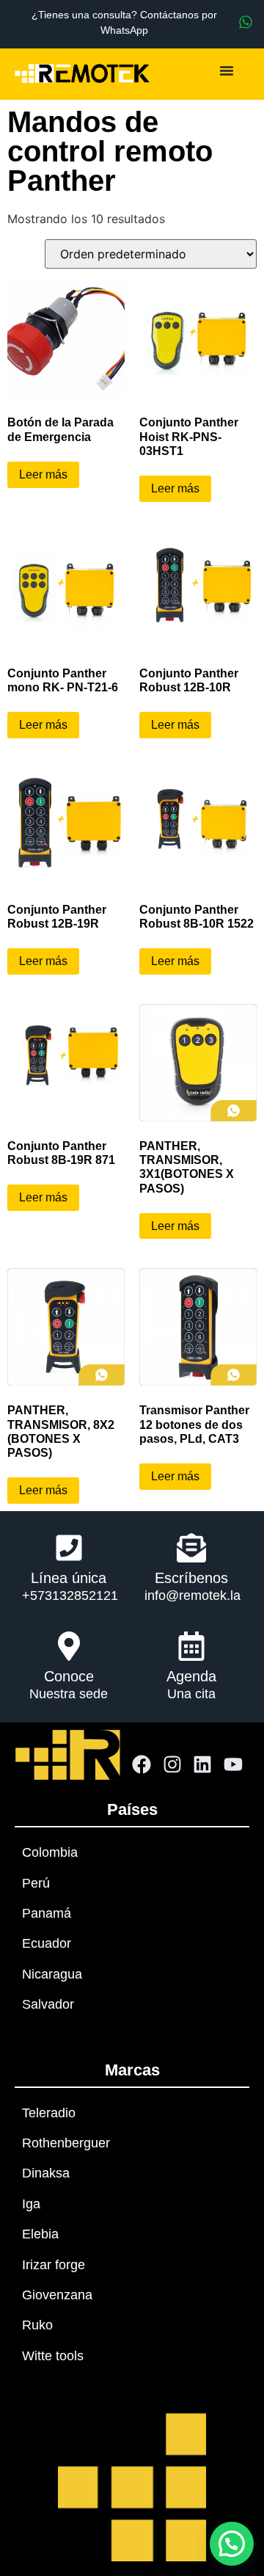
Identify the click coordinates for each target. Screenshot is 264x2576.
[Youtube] (233, 1765)
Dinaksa (46, 2173)
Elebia (40, 2234)
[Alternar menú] (227, 70)
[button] (232, 2544)
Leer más (43, 474)
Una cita (191, 1694)
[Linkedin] (203, 1765)
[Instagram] (172, 1765)
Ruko (37, 2325)
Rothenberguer (66, 2143)
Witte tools (53, 2356)
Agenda (191, 1676)
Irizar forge (54, 2265)
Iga (31, 2204)
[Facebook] (142, 1765)
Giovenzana (57, 2295)
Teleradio (49, 2113)
